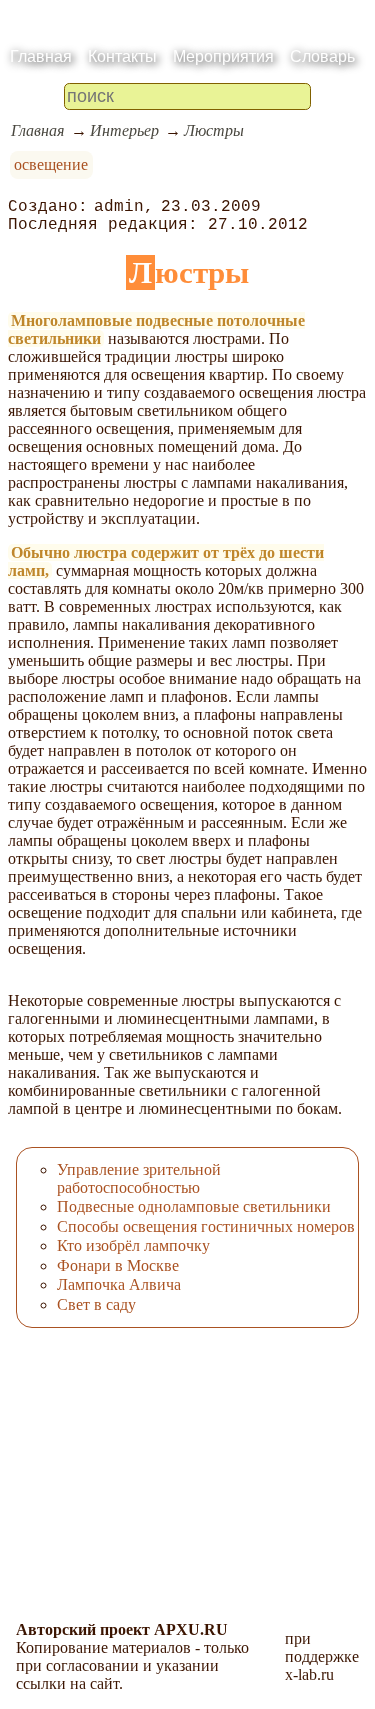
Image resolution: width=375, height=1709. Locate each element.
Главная (41, 56)
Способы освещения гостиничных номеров (206, 1226)
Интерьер (124, 130)
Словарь (322, 56)
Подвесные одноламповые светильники (194, 1206)
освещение (51, 164)
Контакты (122, 56)
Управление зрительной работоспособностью (139, 1178)
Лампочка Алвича (119, 1284)
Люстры (214, 130)
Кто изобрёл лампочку (133, 1245)
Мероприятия (223, 56)
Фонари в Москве (118, 1265)
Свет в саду (96, 1304)
